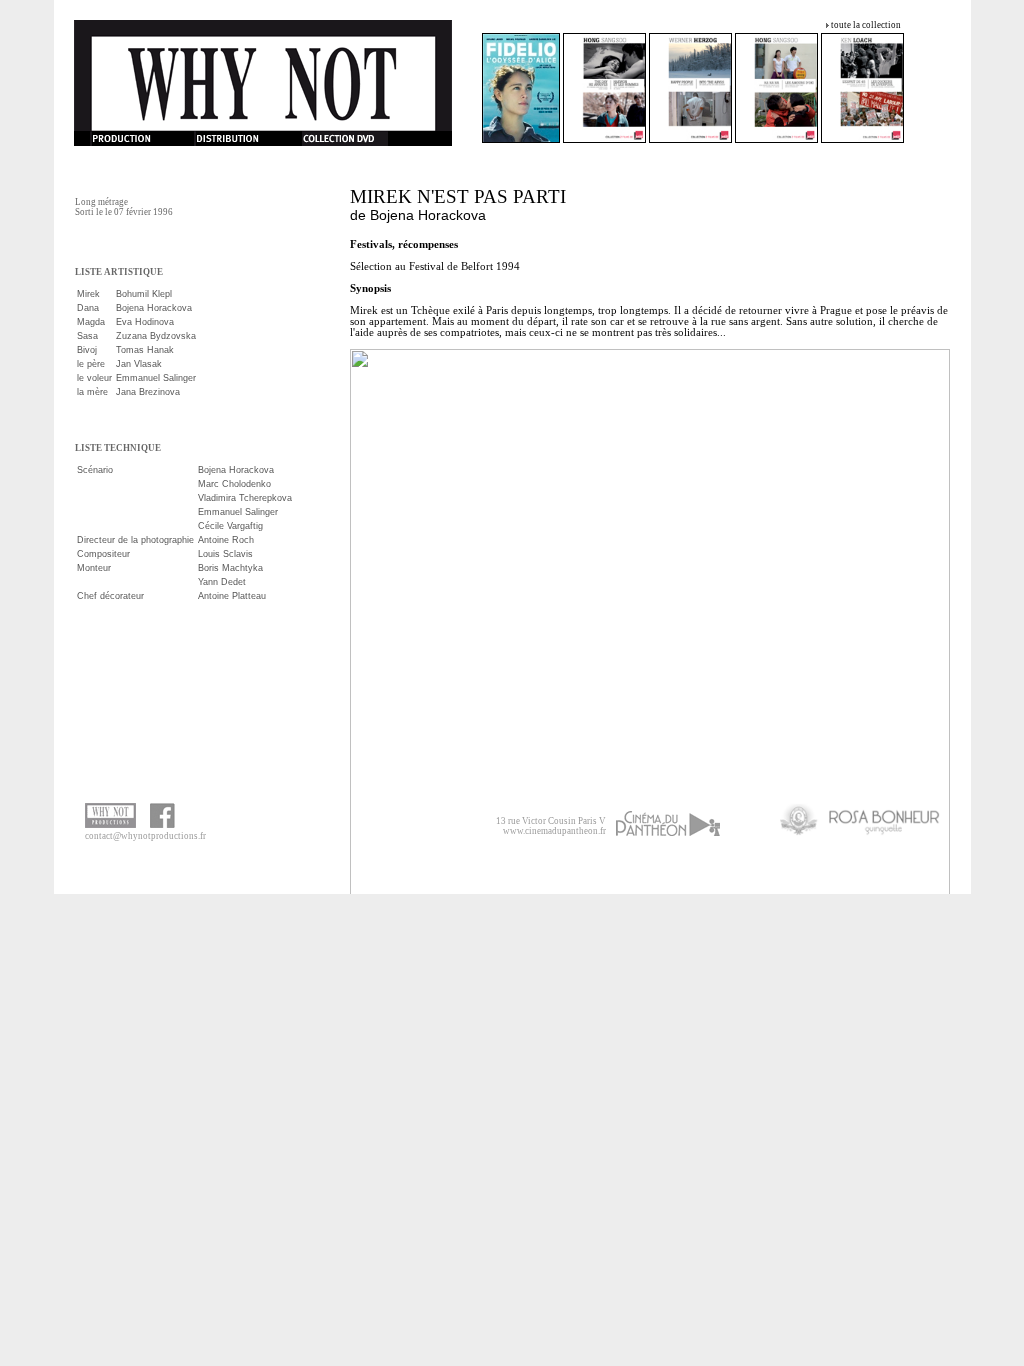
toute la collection (866, 25)
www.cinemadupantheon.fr (554, 831)
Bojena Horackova (428, 215)
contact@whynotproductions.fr (145, 836)
